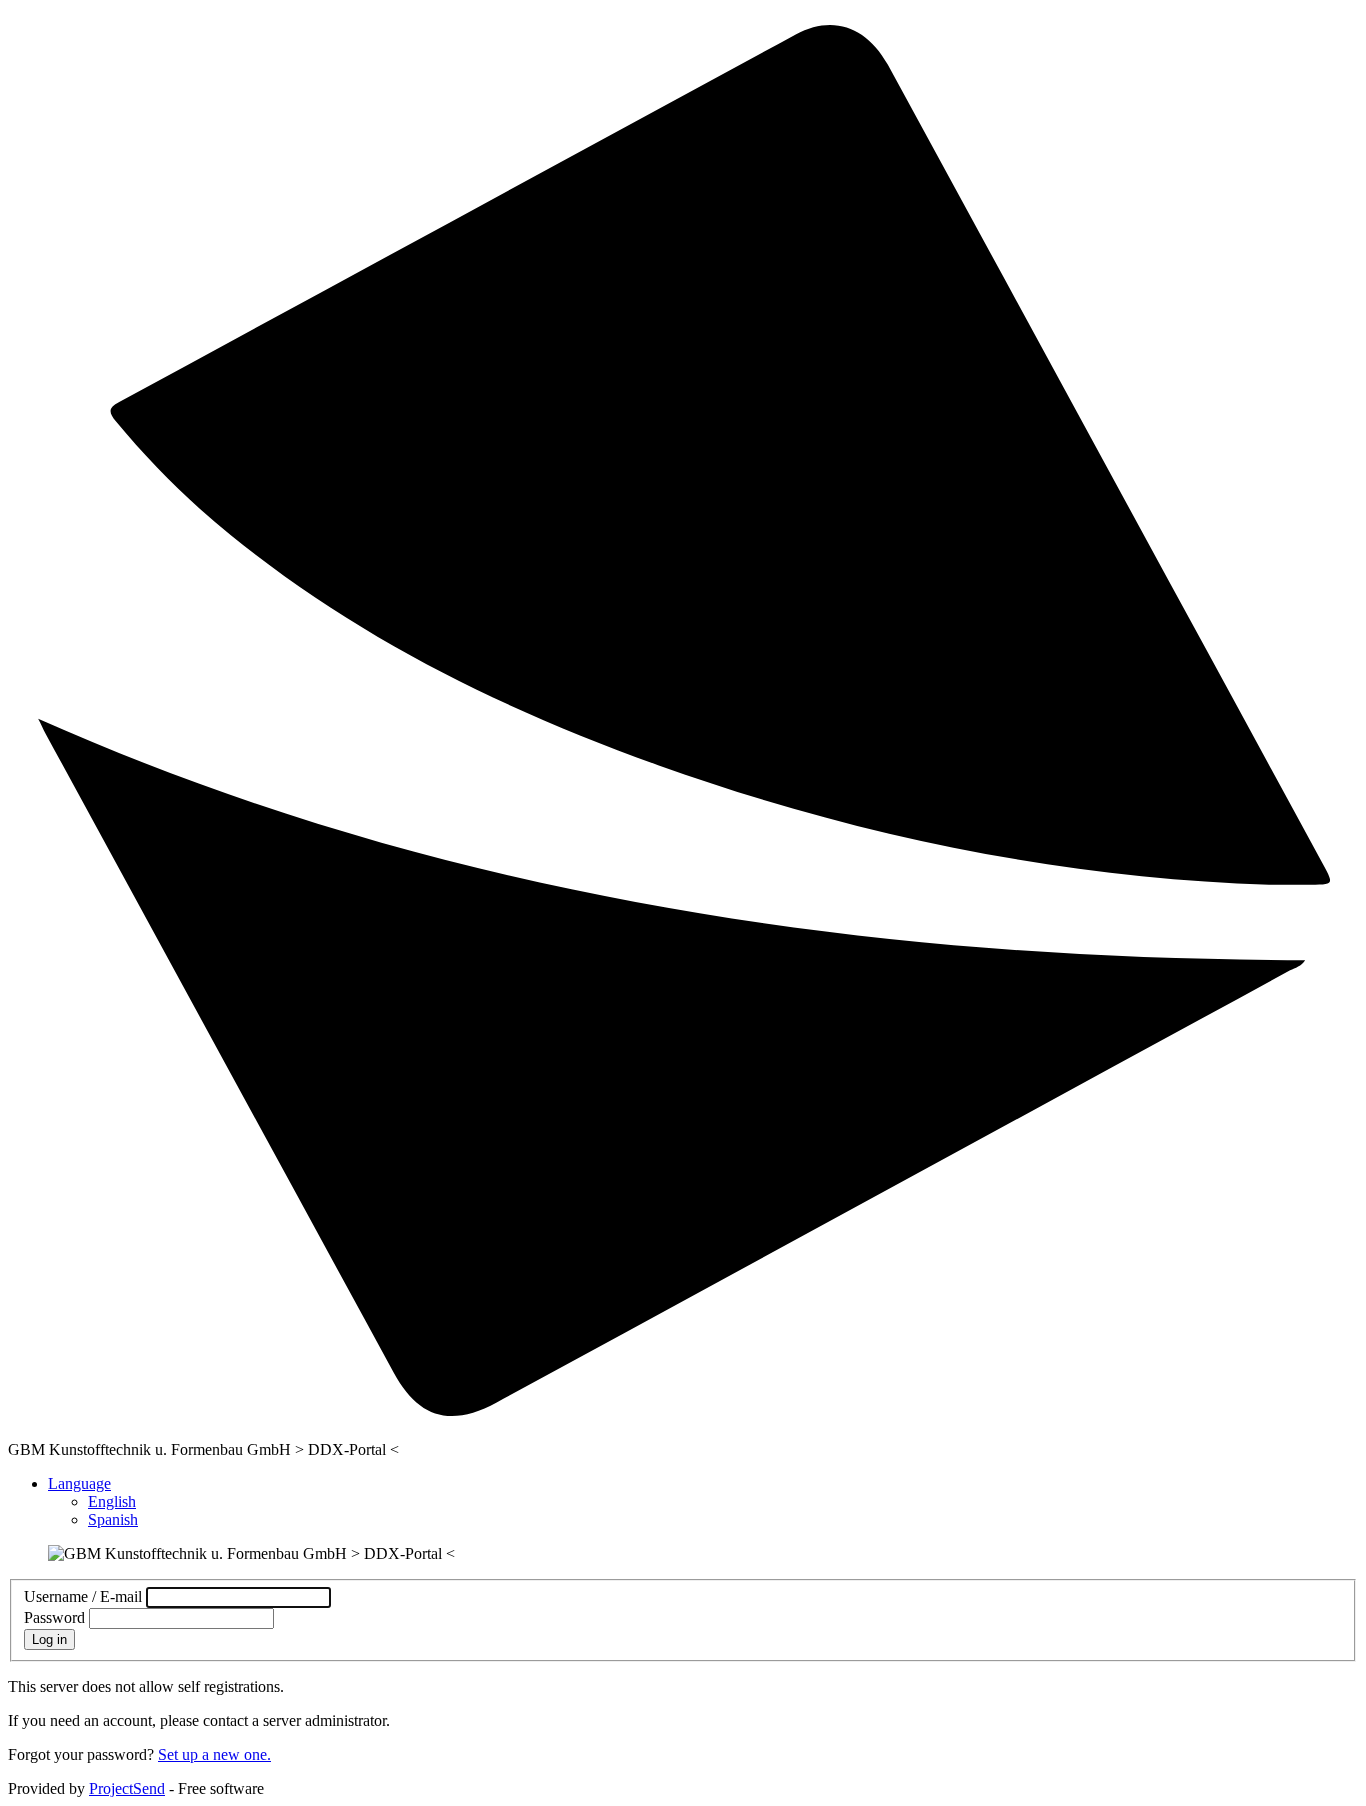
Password (54, 1617)
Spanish (113, 1519)
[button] (79, 1483)
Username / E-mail (83, 1596)
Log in (49, 1639)
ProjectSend (127, 1788)
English (112, 1501)
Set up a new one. (214, 1754)
